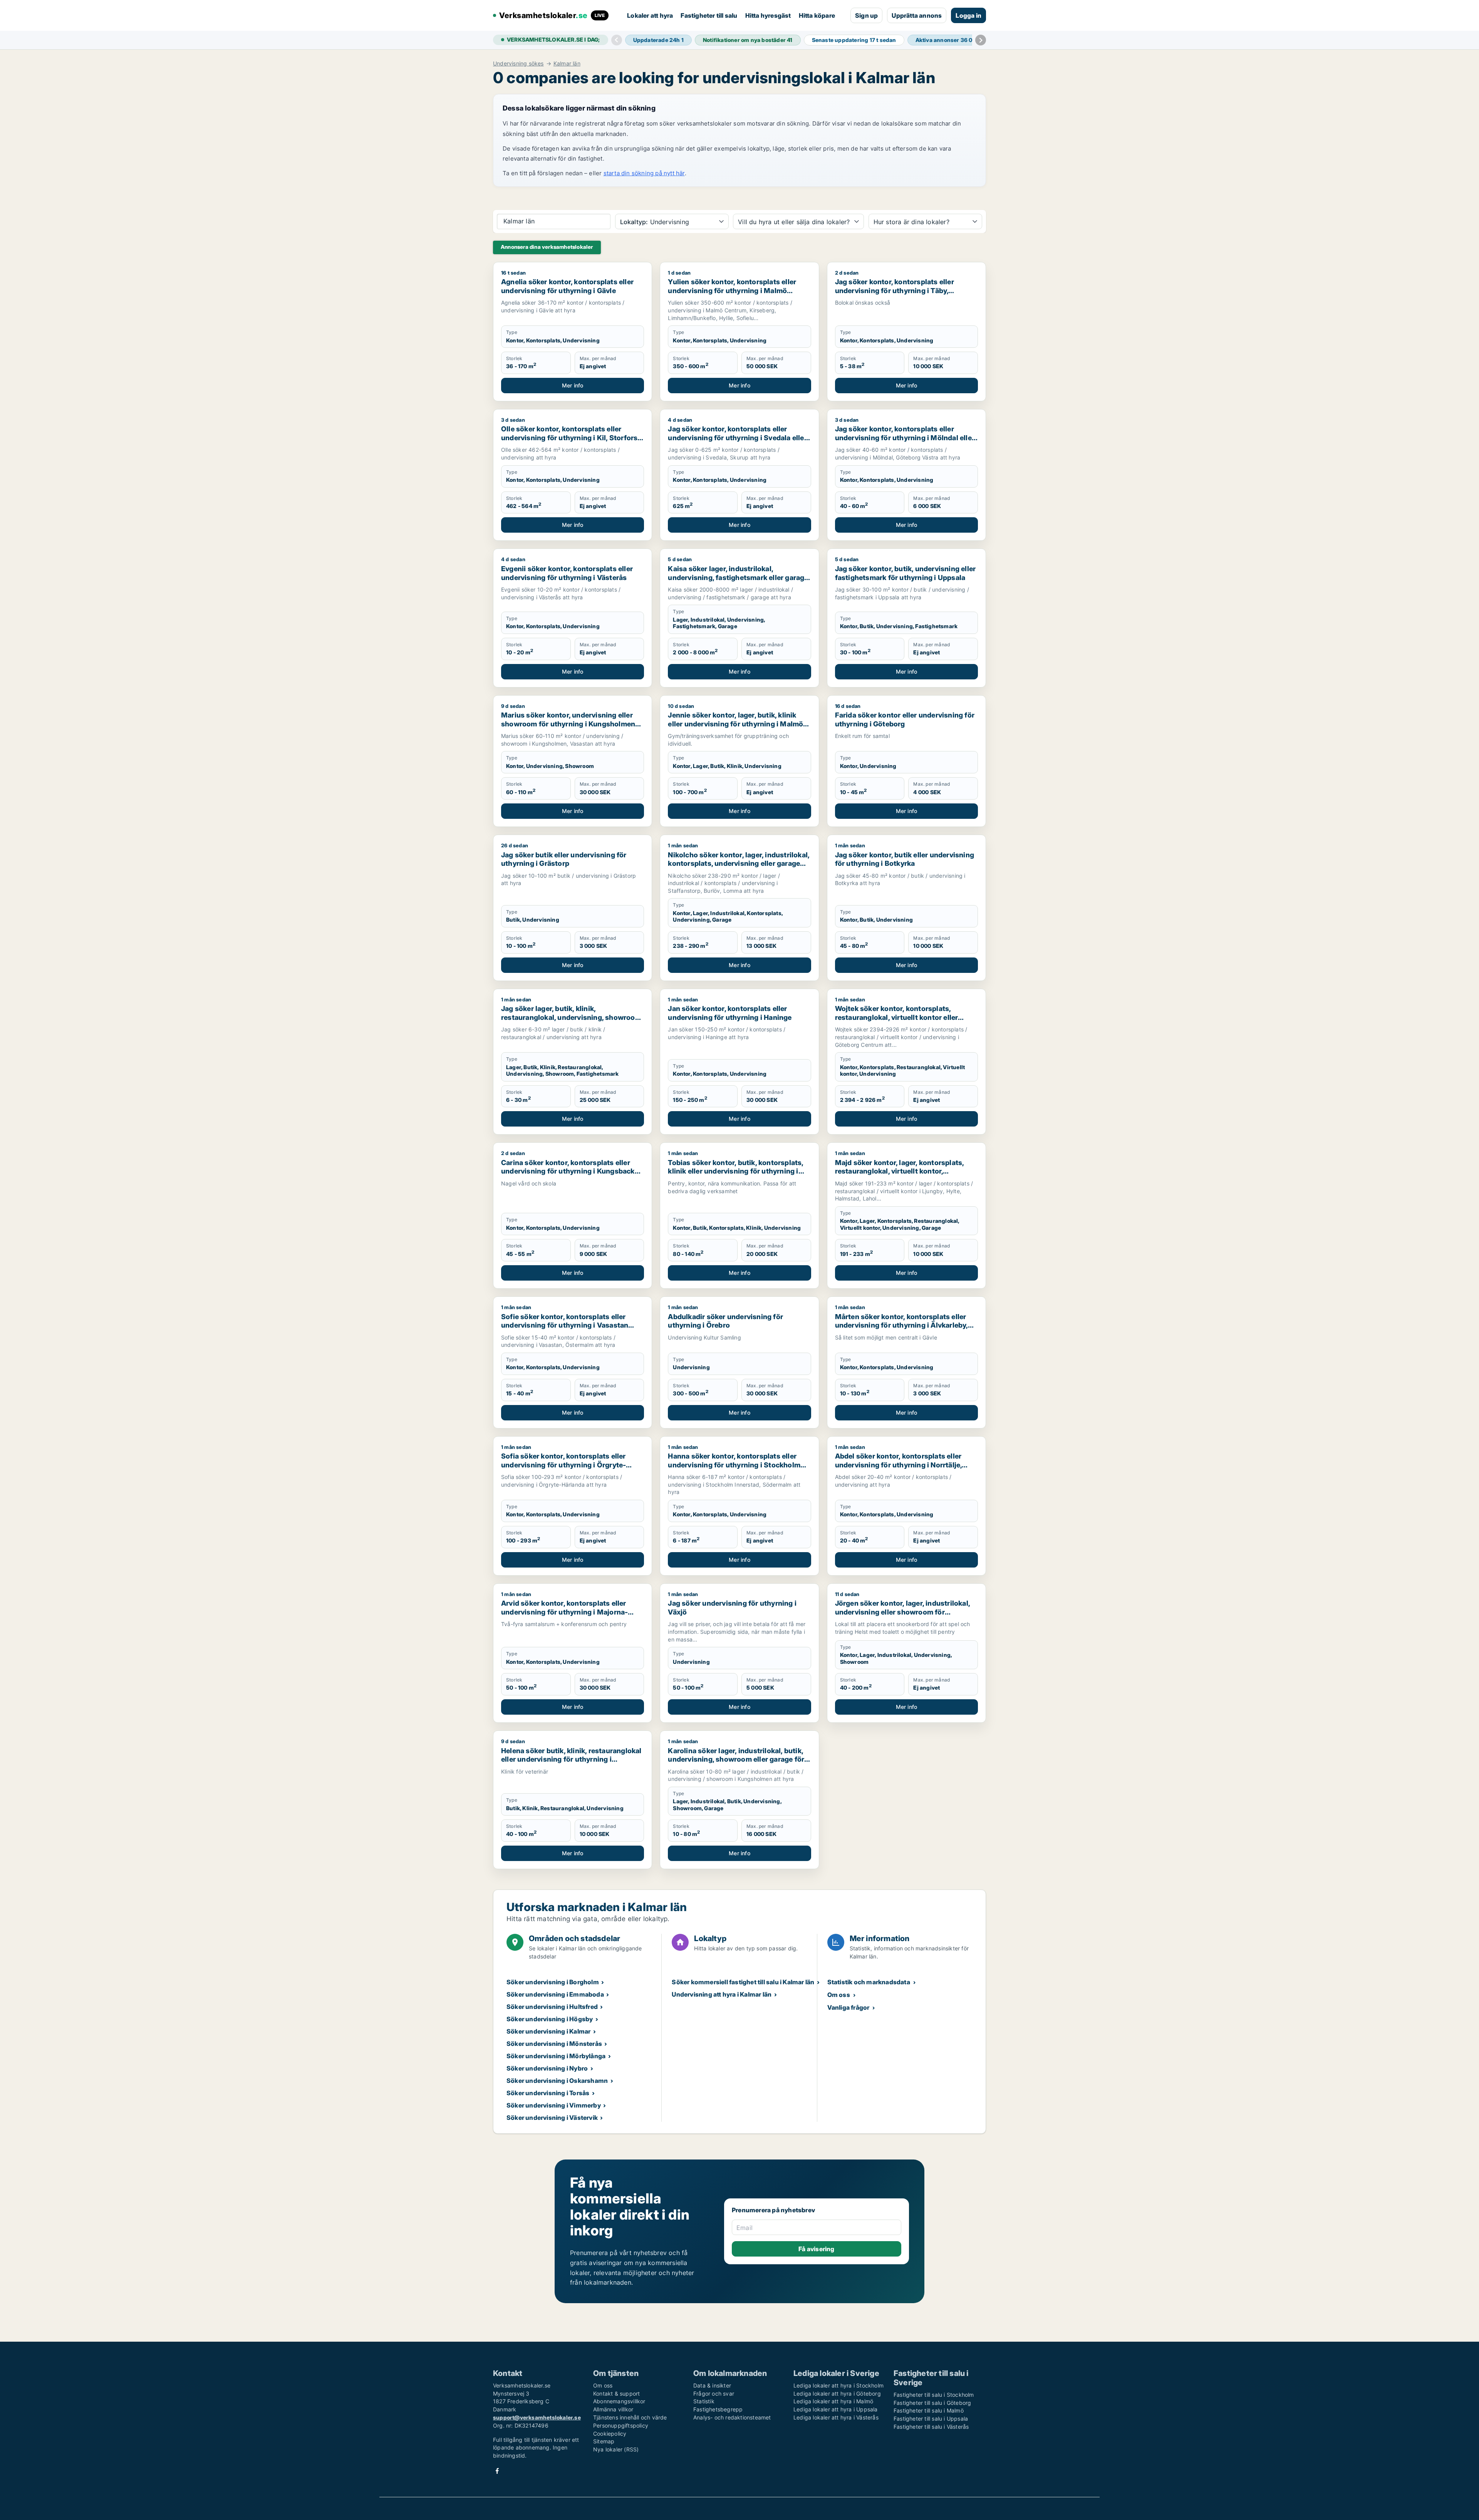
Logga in (968, 15)
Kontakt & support (616, 2393)
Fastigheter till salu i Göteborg (932, 2403)
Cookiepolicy (610, 2434)
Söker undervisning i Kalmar (548, 2031)
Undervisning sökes (518, 64)
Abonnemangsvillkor (619, 2401)
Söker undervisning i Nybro (547, 2068)
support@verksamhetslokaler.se (537, 2417)
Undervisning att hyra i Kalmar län (722, 1994)
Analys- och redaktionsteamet (732, 2417)
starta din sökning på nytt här (644, 173)
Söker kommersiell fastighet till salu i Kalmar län (743, 1982)
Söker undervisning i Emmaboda (555, 1994)
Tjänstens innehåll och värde (630, 2417)
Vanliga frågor (848, 2007)
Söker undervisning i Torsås (548, 2093)
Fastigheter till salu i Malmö (929, 2410)
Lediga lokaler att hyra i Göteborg (837, 2393)
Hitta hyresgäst (768, 15)
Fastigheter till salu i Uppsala (931, 2419)
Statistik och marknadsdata (869, 1982)
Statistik (704, 2401)
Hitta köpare (817, 15)
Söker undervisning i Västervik (552, 2118)
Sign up (866, 15)
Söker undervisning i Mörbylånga (556, 2056)
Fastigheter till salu (709, 15)
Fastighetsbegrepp (718, 2409)
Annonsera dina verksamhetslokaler (547, 247)
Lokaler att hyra (650, 15)
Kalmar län (567, 64)
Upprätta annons (917, 15)
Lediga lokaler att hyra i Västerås (836, 2417)
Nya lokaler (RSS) (616, 2449)
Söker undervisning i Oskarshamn (557, 2081)
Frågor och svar (714, 2393)
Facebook (497, 2471)
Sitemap (604, 2441)
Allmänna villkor (613, 2409)
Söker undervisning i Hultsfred (552, 2007)
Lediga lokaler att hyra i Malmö (833, 2401)
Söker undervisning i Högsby (550, 2019)
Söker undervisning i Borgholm (553, 1982)
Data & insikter (712, 2385)
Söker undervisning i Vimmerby (554, 2105)
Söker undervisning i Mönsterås (554, 2044)
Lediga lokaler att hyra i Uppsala (836, 2409)
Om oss (839, 1995)
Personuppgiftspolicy (621, 2425)
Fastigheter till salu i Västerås (931, 2427)
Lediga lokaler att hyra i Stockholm (838, 2385)
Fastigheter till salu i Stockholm (934, 2395)
